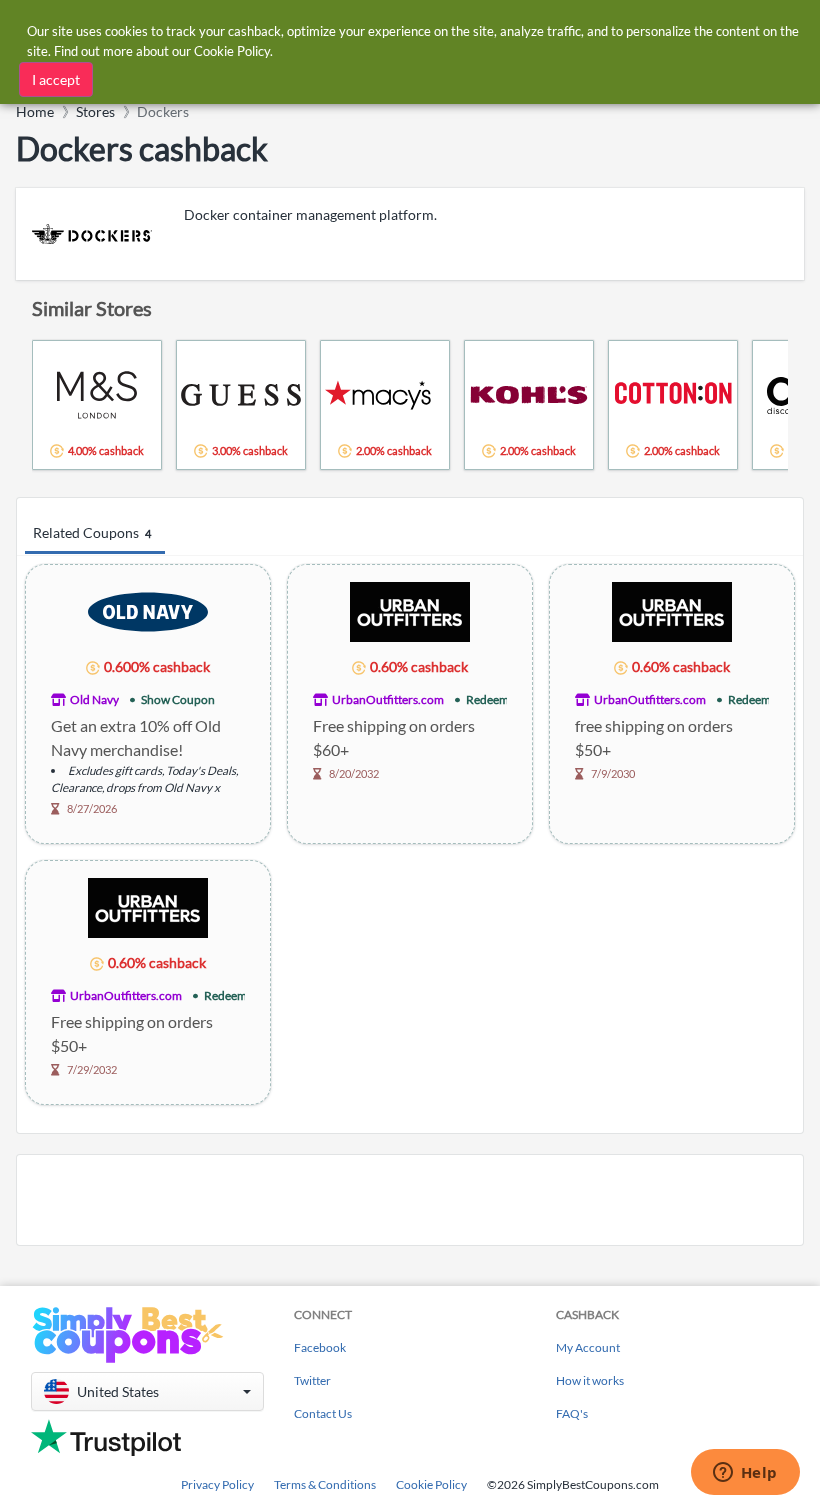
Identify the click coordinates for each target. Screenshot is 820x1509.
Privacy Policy (217, 1484)
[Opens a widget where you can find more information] (745, 1474)
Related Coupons (92, 532)
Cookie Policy (431, 1484)
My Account (588, 1347)
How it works (590, 1380)
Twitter (312, 1380)
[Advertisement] (410, 1200)
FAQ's (572, 1413)
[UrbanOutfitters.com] (410, 610)
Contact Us (323, 1413)
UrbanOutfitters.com (388, 699)
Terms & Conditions (325, 1484)
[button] (147, 1391)
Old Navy (94, 699)
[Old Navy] (148, 610)
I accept (56, 79)
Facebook (320, 1347)
